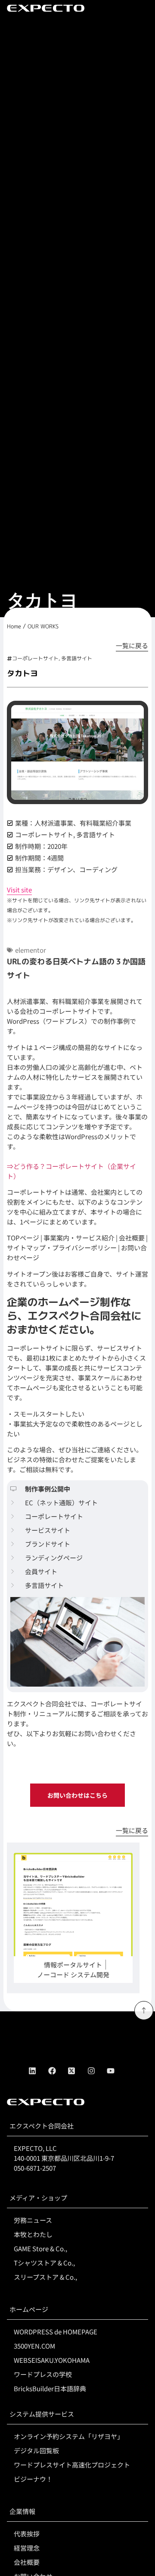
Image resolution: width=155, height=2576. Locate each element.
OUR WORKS (43, 626)
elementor (31, 950)
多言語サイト (77, 658)
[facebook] (58, 2071)
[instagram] (97, 2071)
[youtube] (117, 2071)
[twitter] (77, 2071)
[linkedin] (38, 2071)
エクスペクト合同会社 (42, 2126)
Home (14, 626)
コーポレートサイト (35, 658)
